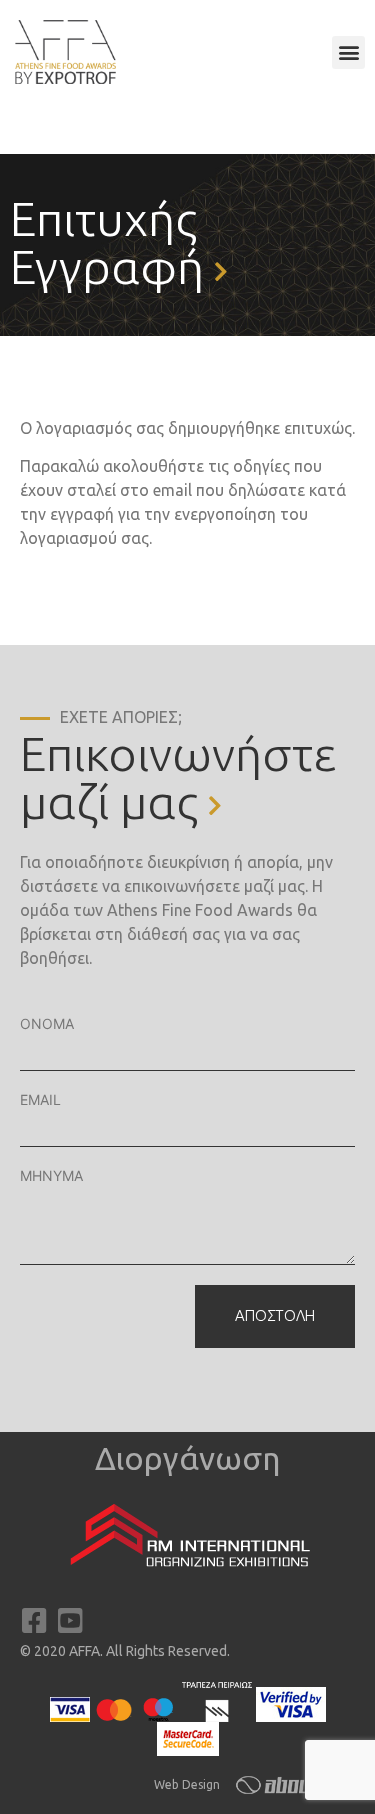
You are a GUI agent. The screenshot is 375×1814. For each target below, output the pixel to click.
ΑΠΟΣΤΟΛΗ (275, 1315)
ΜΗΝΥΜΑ (51, 1175)
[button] (348, 52)
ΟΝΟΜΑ (47, 1023)
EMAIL (40, 1099)
